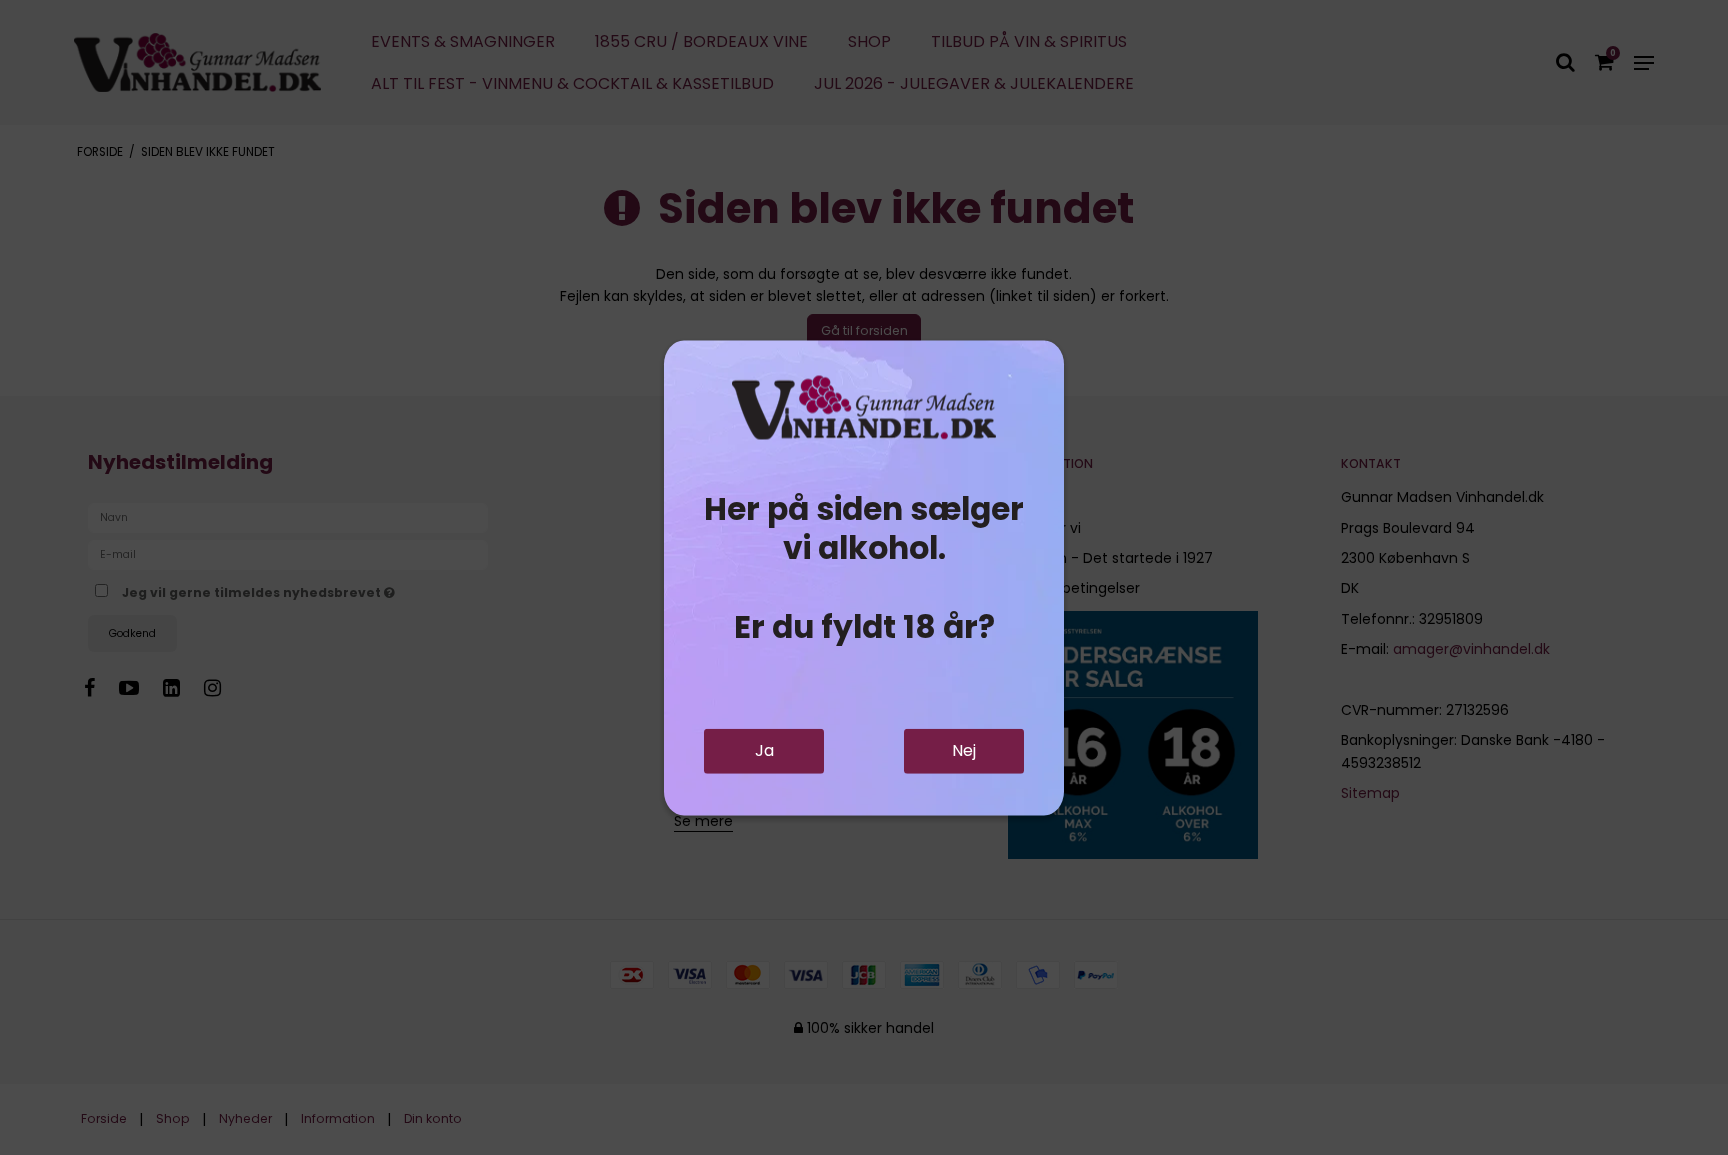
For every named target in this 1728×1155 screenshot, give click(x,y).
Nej (964, 750)
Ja (764, 750)
